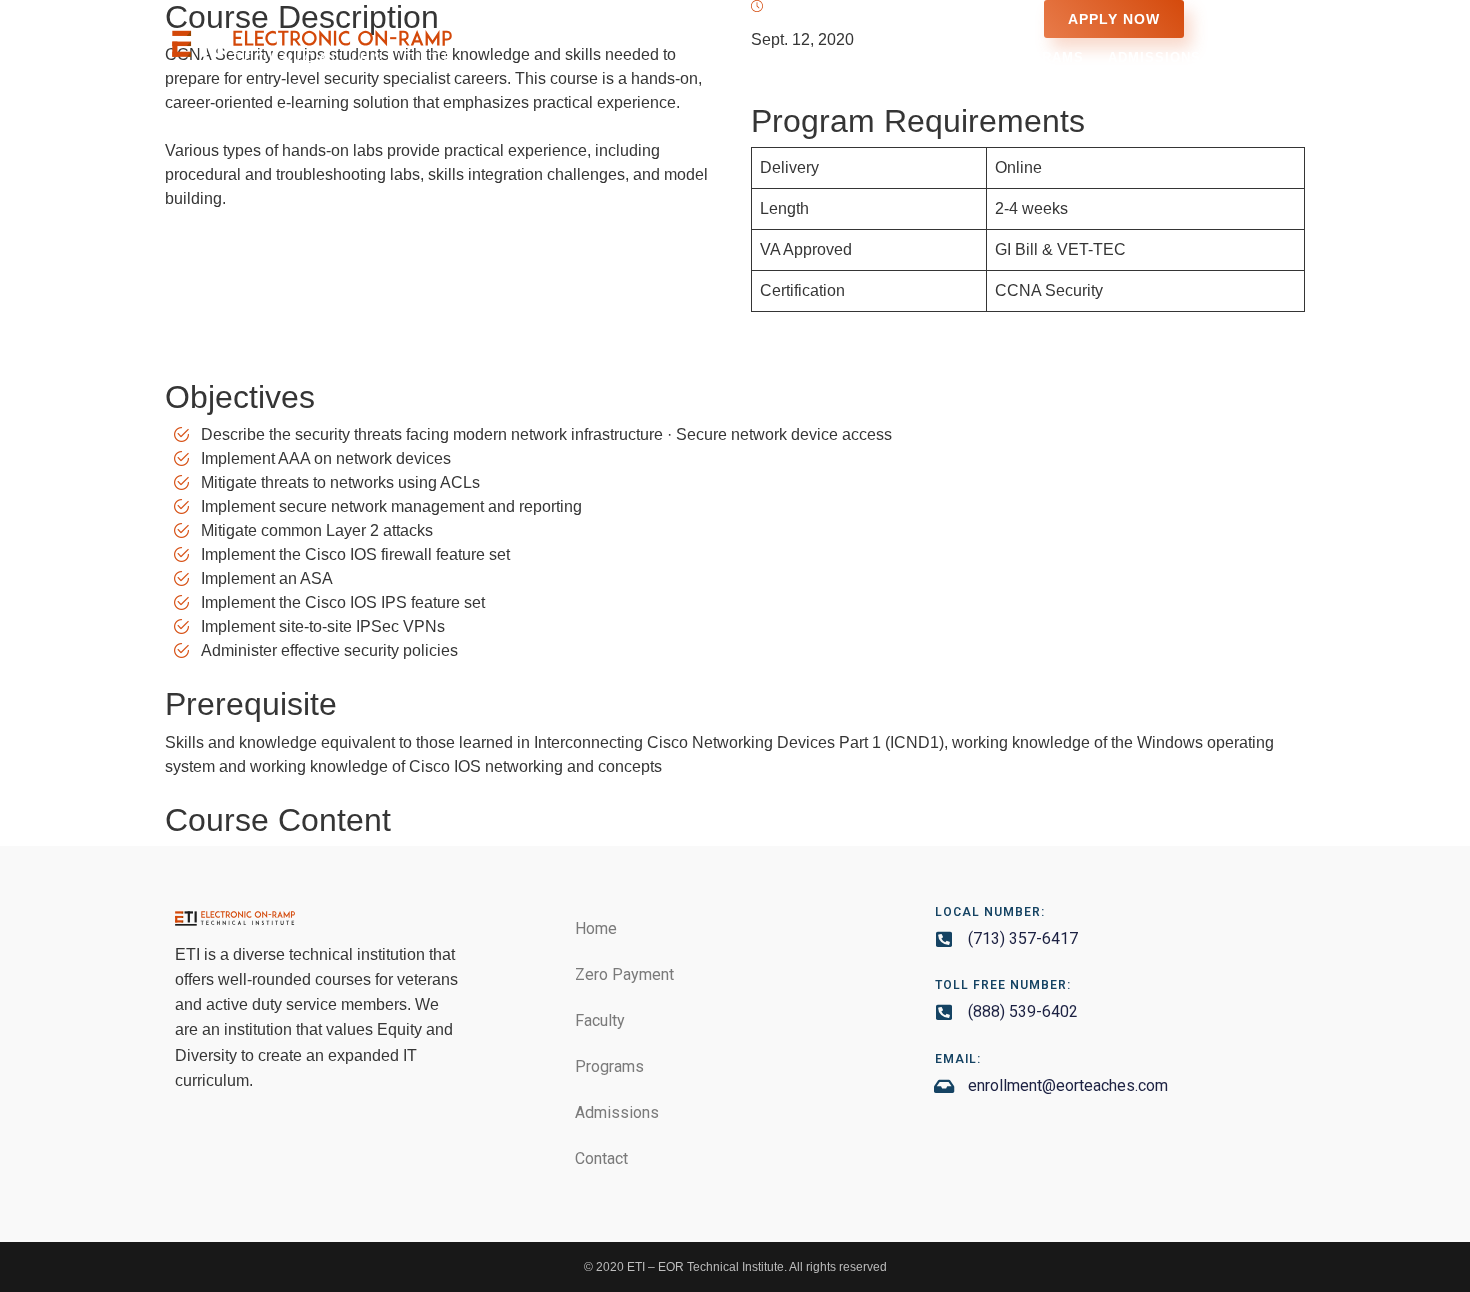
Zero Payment (830, 57)
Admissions (1154, 57)
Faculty (943, 57)
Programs (1042, 57)
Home (727, 57)
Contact (1259, 57)
